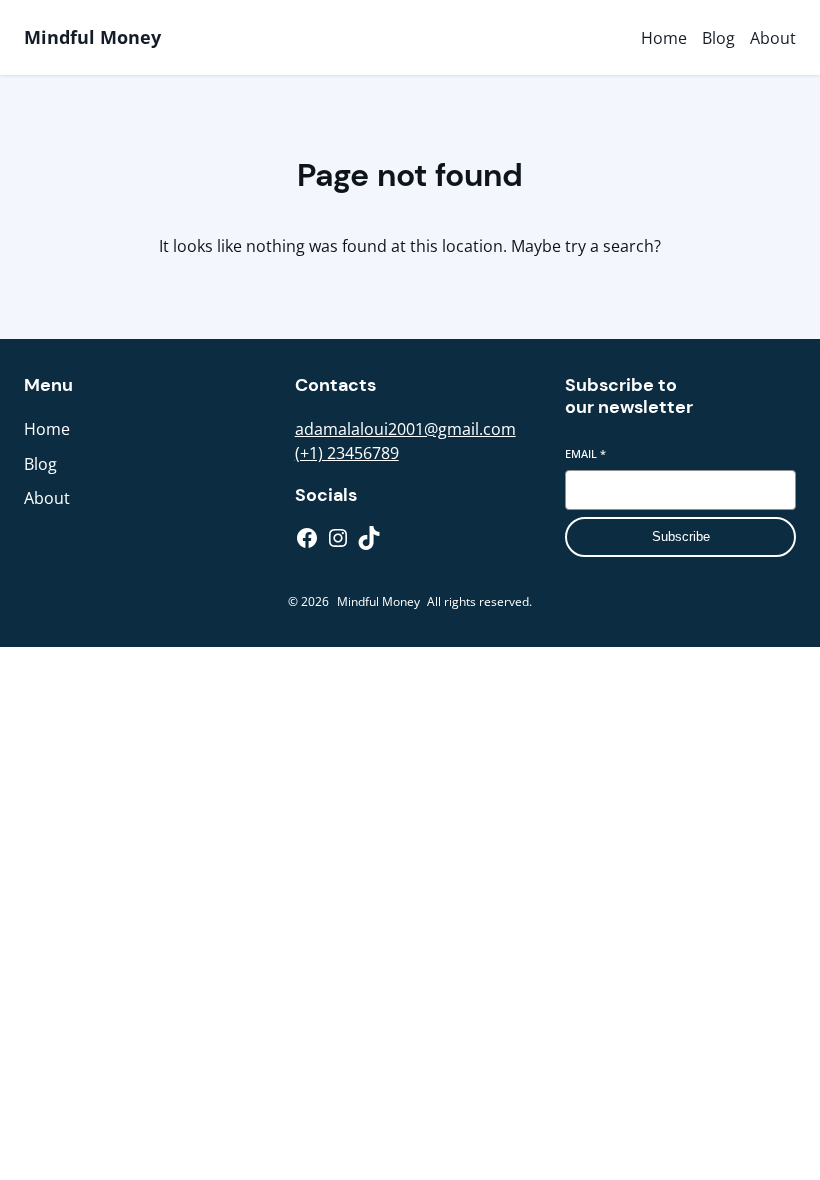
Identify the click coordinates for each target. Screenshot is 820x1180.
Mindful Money (92, 37)
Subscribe (681, 536)
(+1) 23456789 (347, 453)
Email (585, 453)
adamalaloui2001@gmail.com (405, 429)
